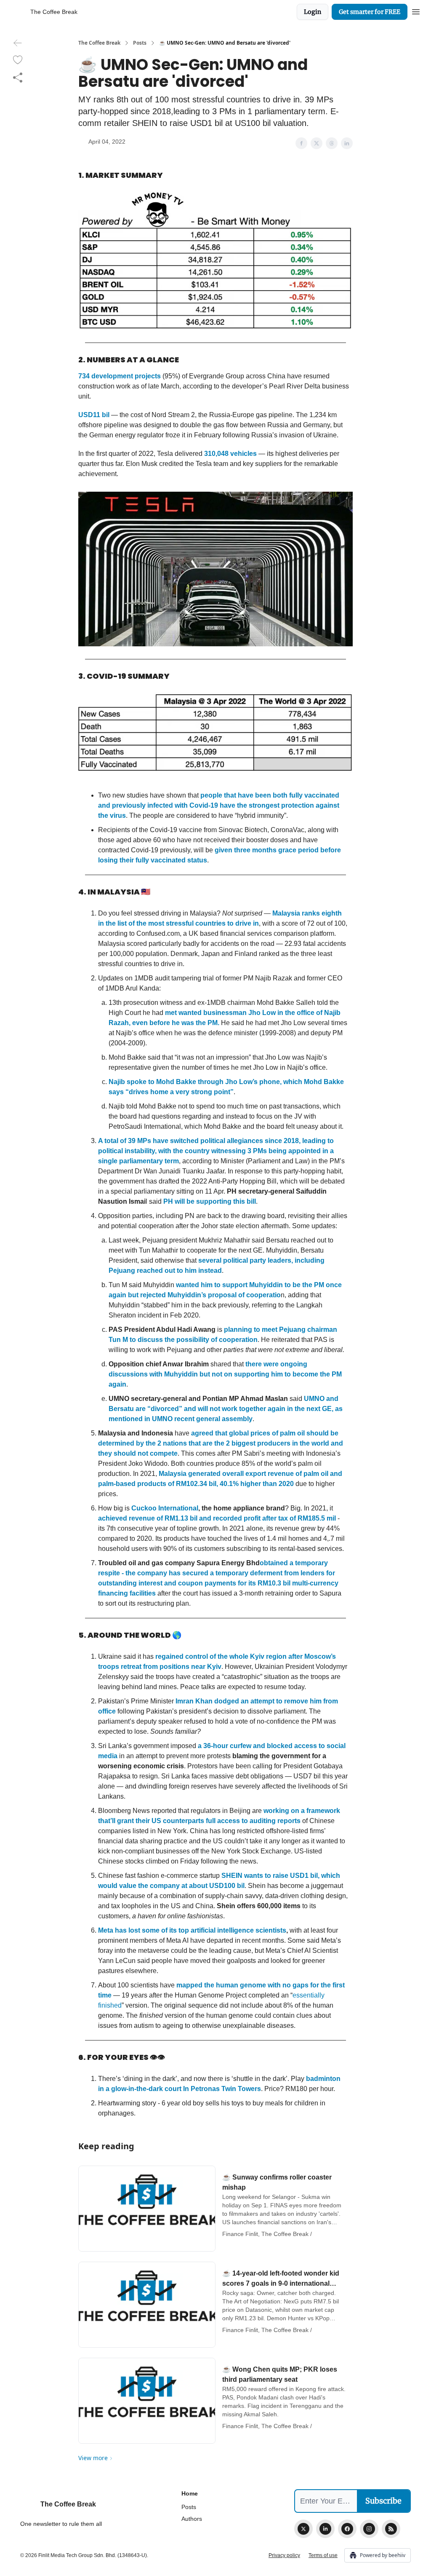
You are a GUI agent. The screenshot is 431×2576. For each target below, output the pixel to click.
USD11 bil (94, 415)
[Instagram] (369, 2529)
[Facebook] (347, 2529)
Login (313, 12)
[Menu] (416, 11)
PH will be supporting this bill (209, 1201)
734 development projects (120, 376)
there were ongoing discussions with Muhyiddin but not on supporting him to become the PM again (225, 1374)
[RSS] (391, 2529)
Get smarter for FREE (370, 12)
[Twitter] (303, 2529)
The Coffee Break (99, 43)
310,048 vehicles (230, 454)
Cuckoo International (165, 1508)
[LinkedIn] (325, 2529)
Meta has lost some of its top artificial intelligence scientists (192, 1930)
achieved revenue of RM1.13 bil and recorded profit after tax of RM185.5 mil (217, 1518)
